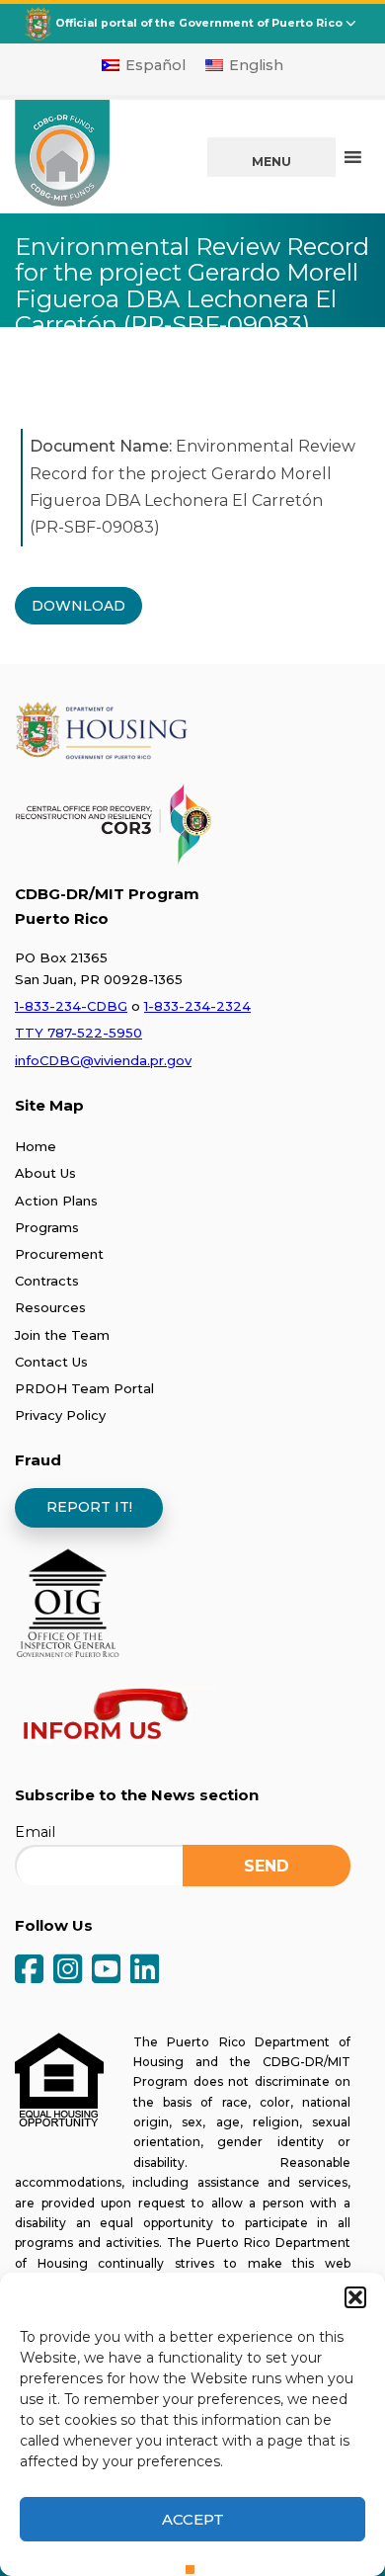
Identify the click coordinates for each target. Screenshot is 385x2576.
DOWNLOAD (78, 606)
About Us (45, 1173)
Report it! (89, 1507)
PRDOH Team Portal (84, 1388)
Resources (50, 1307)
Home (36, 1146)
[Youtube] (106, 1971)
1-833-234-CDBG (71, 1006)
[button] (355, 2297)
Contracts (47, 1281)
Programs (47, 1227)
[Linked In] (145, 1971)
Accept (193, 2519)
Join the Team (62, 1335)
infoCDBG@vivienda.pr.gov (103, 1060)
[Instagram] (68, 1971)
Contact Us (51, 1362)
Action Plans (56, 1201)
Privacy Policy (60, 1415)
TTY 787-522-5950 (78, 1033)
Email (35, 1832)
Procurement (59, 1254)
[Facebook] (29, 1971)
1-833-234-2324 (197, 1006)
